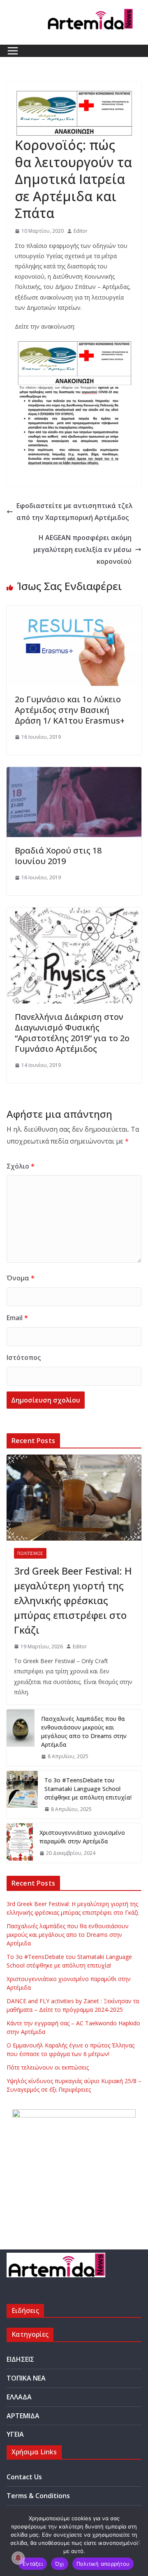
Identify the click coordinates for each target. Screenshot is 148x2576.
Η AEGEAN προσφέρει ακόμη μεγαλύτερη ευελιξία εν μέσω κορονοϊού (82, 549)
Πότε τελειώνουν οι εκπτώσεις (48, 2067)
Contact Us (24, 2477)
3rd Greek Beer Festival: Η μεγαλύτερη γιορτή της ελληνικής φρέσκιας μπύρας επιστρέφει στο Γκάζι (73, 1600)
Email (17, 1318)
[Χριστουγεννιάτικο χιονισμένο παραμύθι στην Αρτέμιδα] (20, 1843)
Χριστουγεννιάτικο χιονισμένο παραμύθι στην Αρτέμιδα (82, 1837)
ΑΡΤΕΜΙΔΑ (23, 2416)
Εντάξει (33, 2564)
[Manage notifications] (18, 2558)
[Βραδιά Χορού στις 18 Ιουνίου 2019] (74, 773)
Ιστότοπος (24, 1357)
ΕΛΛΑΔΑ (19, 2397)
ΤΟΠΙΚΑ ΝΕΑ (26, 2378)
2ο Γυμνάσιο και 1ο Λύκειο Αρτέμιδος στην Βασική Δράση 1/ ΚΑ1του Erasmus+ (70, 710)
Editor (81, 231)
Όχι (60, 2564)
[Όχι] (138, 2542)
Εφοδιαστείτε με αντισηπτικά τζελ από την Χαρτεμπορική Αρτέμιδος (74, 512)
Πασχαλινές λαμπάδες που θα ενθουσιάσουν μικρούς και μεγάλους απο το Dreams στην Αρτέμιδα (84, 1732)
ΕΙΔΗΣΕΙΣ (20, 2359)
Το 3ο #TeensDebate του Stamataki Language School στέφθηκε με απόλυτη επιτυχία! (88, 1789)
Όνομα (21, 1278)
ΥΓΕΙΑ (15, 2434)
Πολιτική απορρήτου (103, 2564)
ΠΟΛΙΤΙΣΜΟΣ (30, 1553)
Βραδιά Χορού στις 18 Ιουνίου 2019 (58, 856)
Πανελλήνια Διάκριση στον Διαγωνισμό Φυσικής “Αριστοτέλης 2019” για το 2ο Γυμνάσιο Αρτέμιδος (72, 1033)
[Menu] (13, 51)
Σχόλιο (21, 1166)
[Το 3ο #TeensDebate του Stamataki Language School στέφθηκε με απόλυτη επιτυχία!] (22, 1795)
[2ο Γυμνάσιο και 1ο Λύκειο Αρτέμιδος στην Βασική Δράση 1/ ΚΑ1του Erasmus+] (74, 611)
